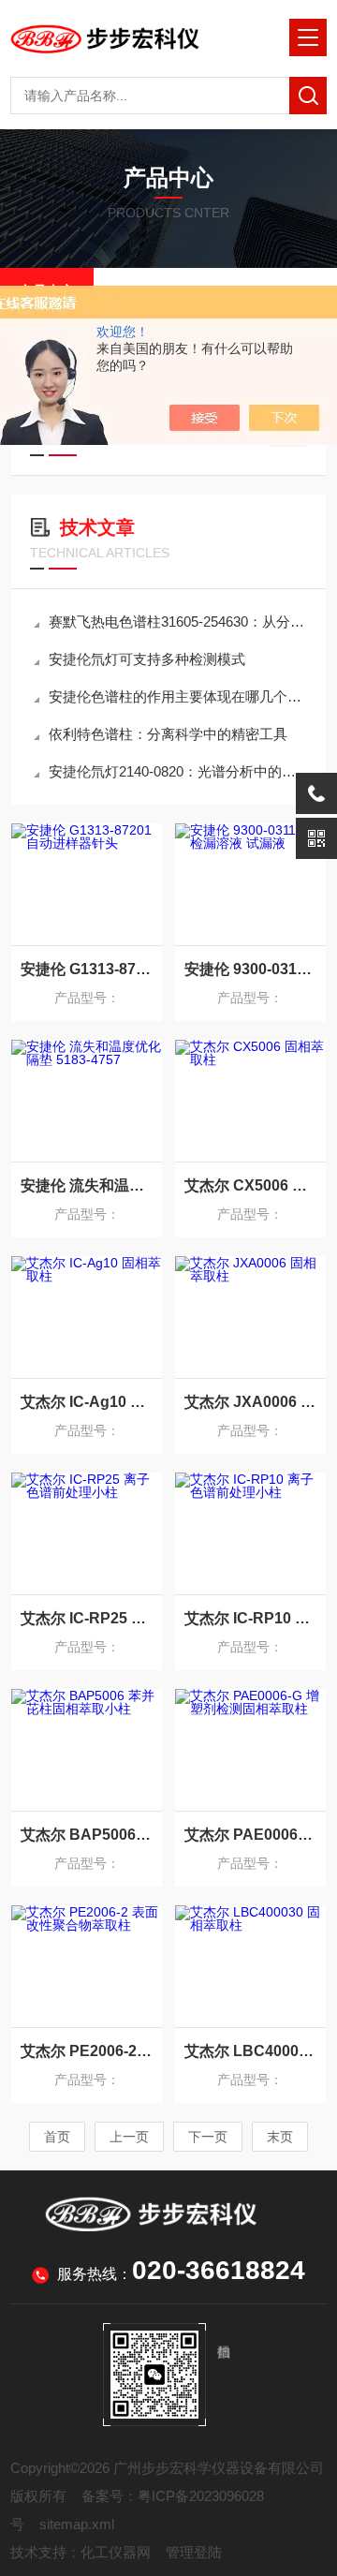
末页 (280, 2137)
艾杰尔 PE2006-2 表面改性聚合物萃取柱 (87, 2051)
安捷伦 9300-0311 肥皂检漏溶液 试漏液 (250, 969)
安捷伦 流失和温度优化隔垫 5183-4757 (87, 1185)
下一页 (208, 2137)
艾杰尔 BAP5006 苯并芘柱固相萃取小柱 (87, 1835)
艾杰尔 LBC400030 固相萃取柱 (250, 2051)
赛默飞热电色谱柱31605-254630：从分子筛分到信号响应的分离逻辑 (178, 622)
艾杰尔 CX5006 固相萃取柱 (250, 1185)
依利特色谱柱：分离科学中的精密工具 (168, 734)
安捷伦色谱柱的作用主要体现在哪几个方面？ (178, 696)
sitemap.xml (77, 2524)
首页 (57, 2137)
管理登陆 (194, 2552)
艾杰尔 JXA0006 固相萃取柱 (250, 1402)
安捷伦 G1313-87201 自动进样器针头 (87, 969)
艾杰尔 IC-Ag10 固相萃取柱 (87, 1402)
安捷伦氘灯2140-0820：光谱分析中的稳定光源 (178, 771)
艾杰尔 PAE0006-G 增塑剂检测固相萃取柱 (250, 1835)
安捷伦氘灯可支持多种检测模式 (147, 659)
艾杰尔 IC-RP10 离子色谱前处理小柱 (250, 1618)
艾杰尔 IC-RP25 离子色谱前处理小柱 (87, 1618)
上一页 (129, 2137)
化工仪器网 (116, 2552)
